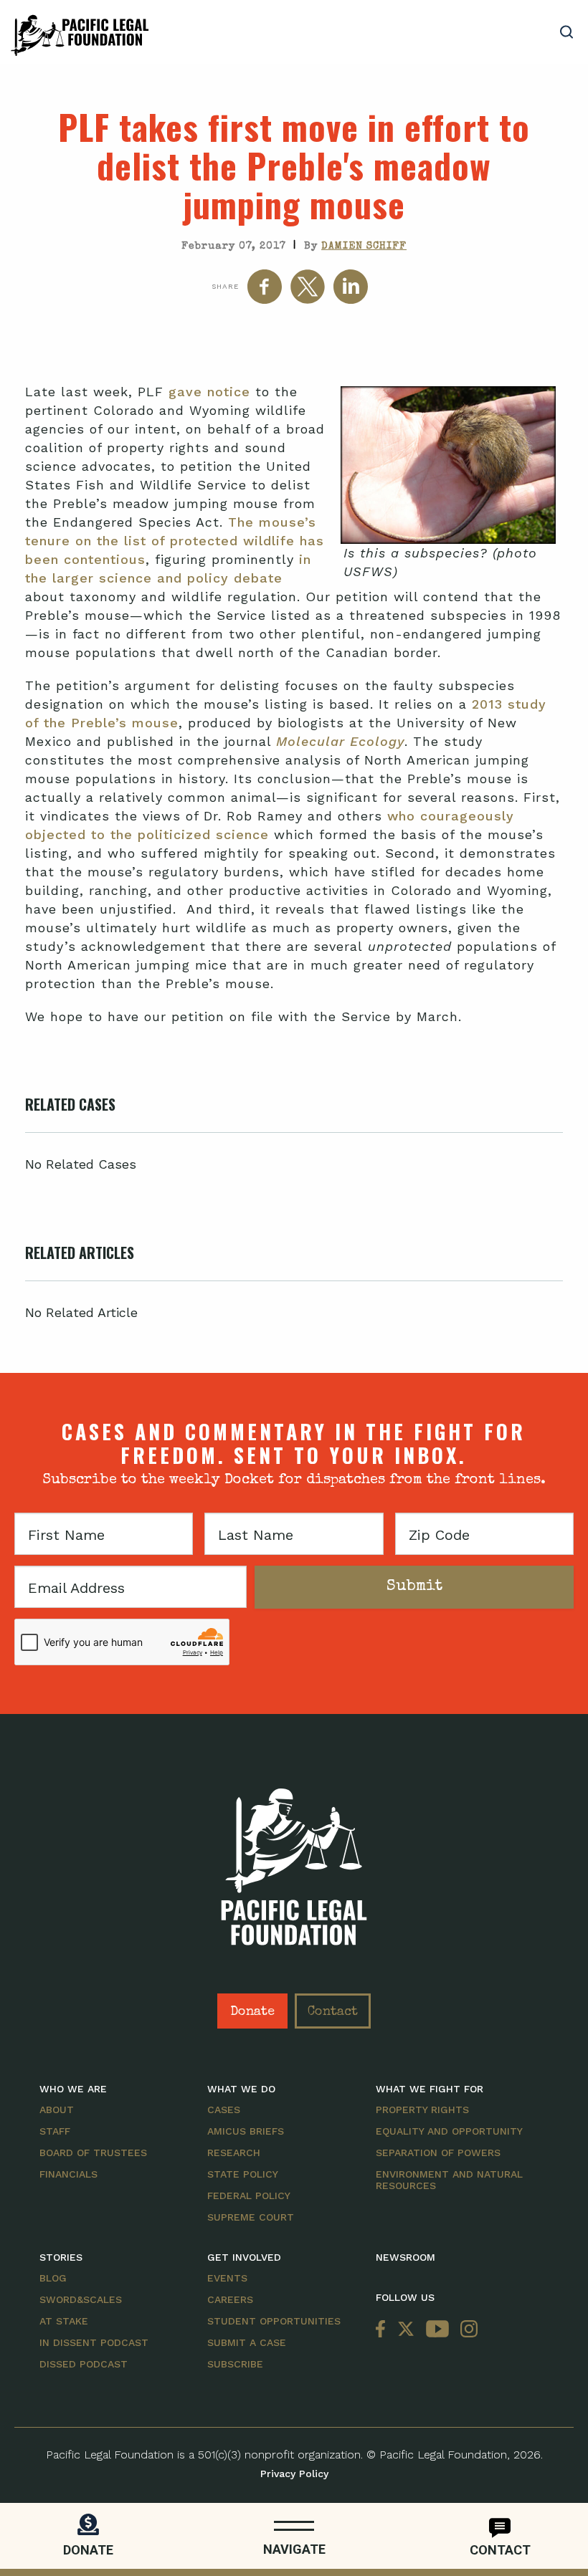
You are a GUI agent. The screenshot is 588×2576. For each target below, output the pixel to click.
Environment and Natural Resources (449, 2180)
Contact (333, 2012)
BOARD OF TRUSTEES (93, 2153)
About (57, 2110)
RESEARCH (234, 2153)
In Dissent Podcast (94, 2342)
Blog (53, 2278)
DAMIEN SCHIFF (364, 246)
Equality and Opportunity (449, 2131)
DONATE (88, 2550)
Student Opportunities (274, 2321)
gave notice (209, 392)
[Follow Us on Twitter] (406, 2330)
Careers (230, 2299)
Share (225, 286)
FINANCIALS (68, 2174)
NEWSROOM (406, 2257)
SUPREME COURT (251, 2217)
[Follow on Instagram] (466, 2330)
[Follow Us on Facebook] (384, 2330)
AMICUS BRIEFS (246, 2131)
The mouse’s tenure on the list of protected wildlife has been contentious (175, 541)
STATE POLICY (243, 2174)
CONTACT (500, 2550)
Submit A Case (247, 2342)
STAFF (55, 2131)
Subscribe (235, 2364)
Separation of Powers (438, 2153)
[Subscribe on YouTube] (437, 2330)
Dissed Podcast (84, 2364)
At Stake (64, 2321)
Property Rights (422, 2110)
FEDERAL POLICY (249, 2196)
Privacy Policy (294, 2474)
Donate (252, 2012)
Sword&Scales (81, 2299)
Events (227, 2278)
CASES (224, 2110)
